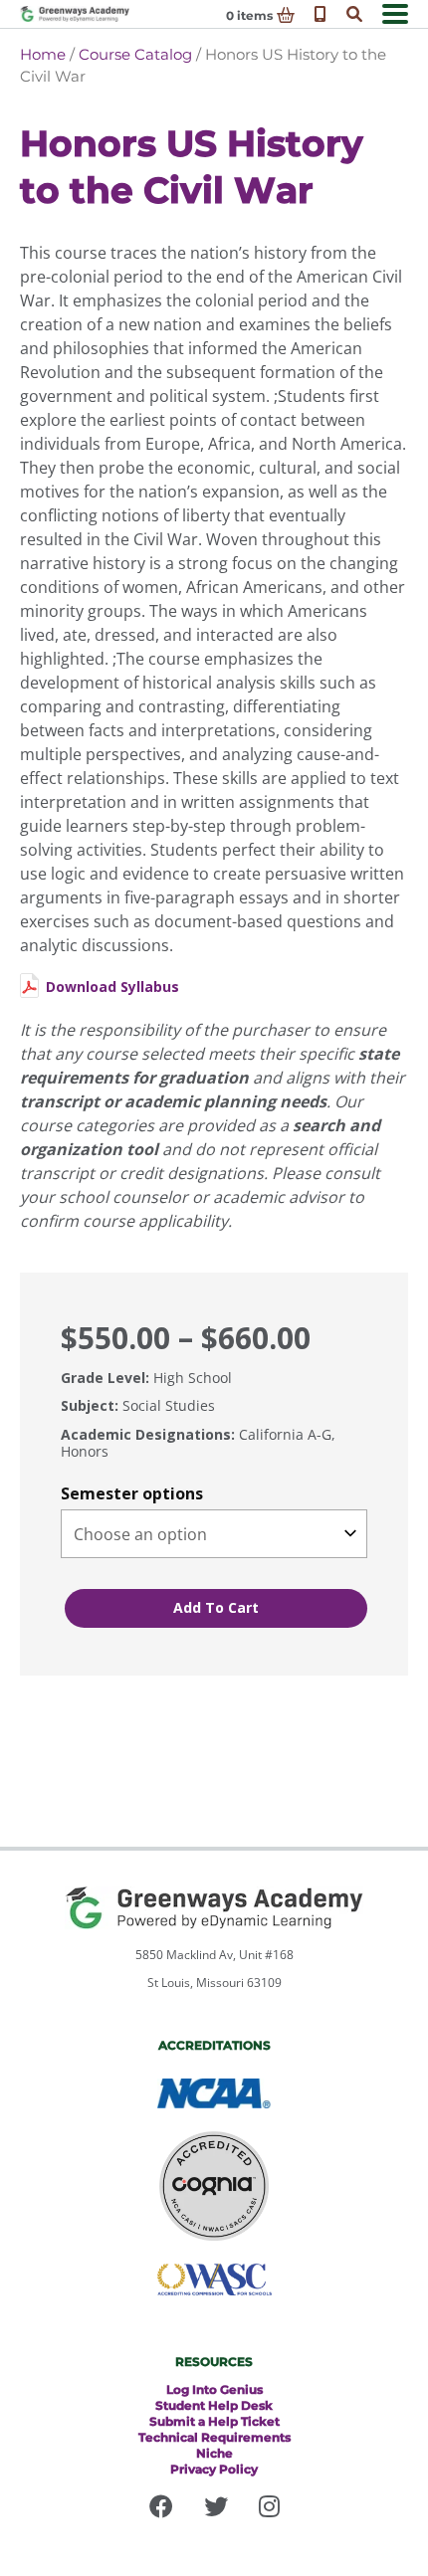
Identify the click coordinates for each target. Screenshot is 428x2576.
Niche (214, 2453)
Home (43, 54)
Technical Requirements (214, 2437)
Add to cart (216, 1607)
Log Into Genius (214, 2389)
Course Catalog (135, 54)
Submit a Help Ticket (214, 2421)
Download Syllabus (112, 987)
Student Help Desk (214, 2405)
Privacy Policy (214, 2469)
